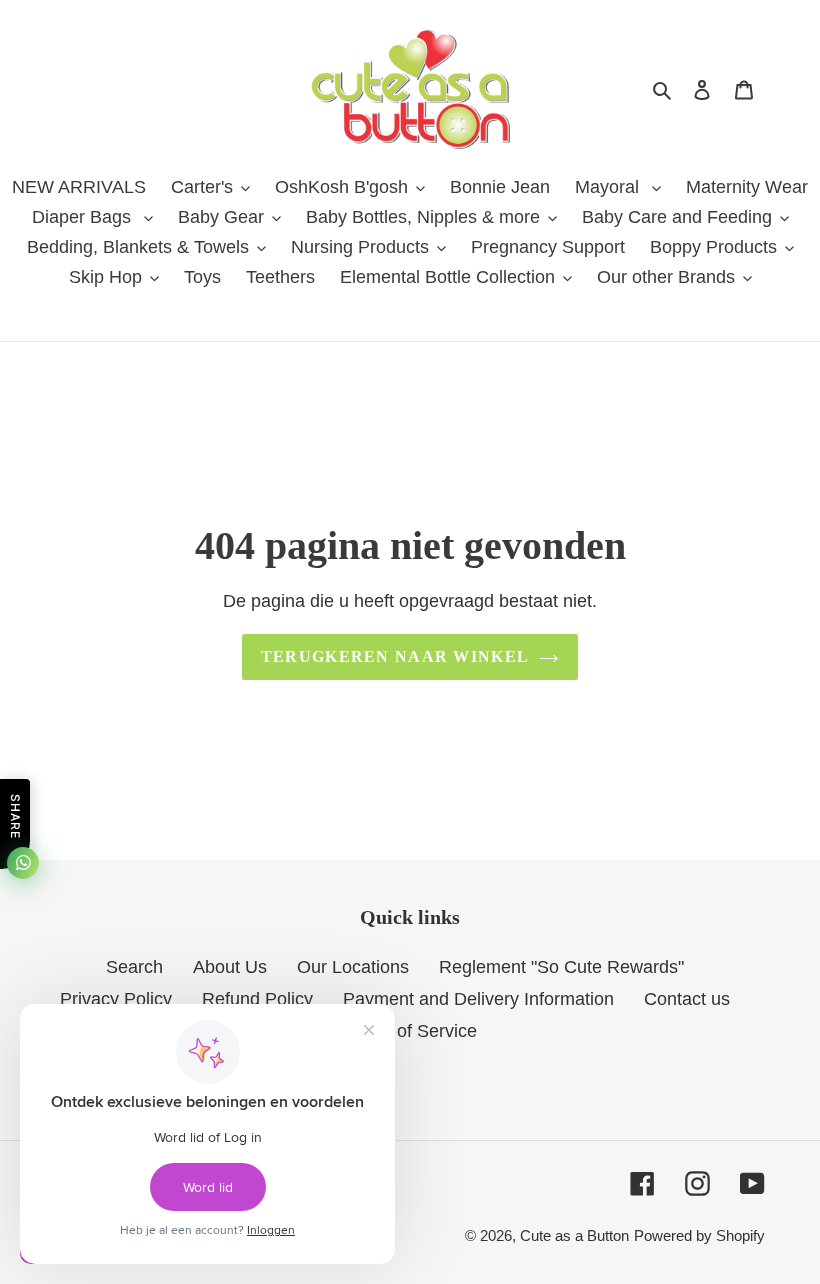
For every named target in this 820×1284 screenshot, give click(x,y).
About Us (230, 967)
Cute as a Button (574, 1235)
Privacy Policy (116, 999)
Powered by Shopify (699, 1235)
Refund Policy (257, 999)
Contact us (687, 999)
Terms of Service (410, 1031)
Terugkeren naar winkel (395, 656)
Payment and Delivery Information (478, 999)
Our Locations (353, 967)
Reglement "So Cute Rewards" (561, 967)
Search (134, 967)
